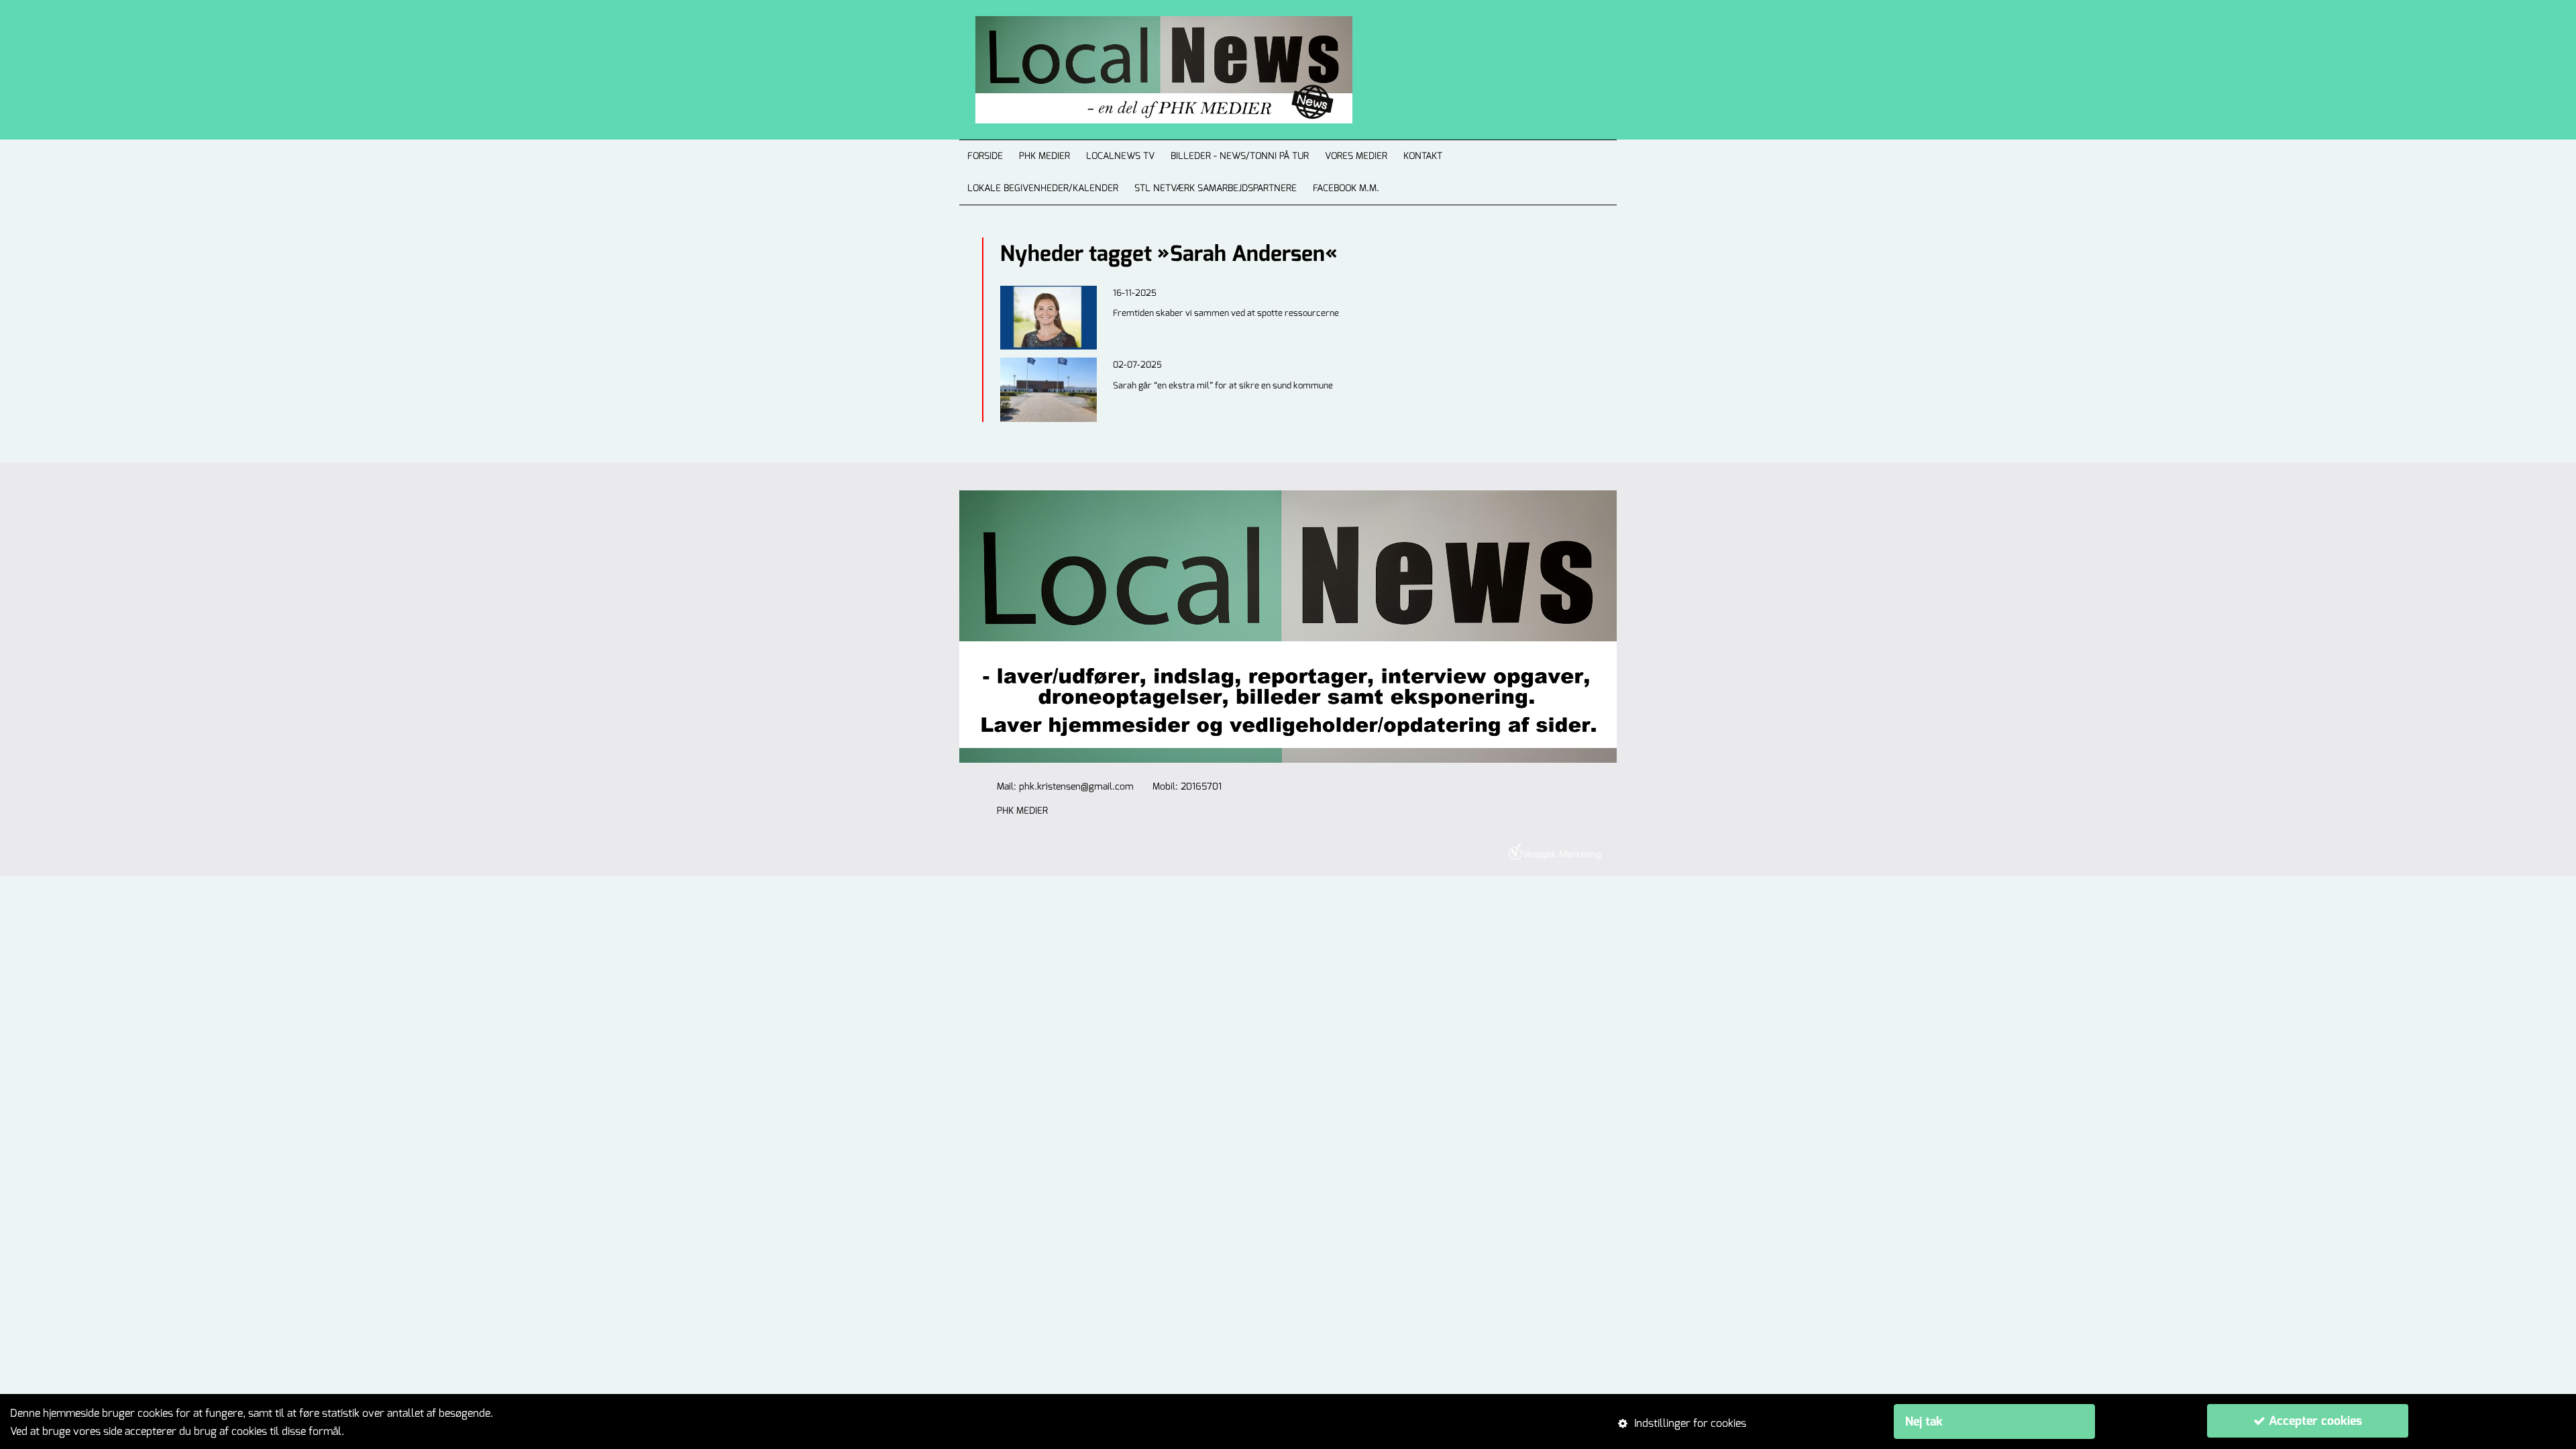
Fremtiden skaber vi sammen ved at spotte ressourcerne (1226, 313)
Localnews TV (1120, 156)
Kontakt (1423, 156)
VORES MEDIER (1356, 156)
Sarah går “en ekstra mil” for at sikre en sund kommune (1223, 385)
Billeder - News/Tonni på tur (1240, 156)
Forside (985, 156)
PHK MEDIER (1044, 156)
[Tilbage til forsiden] (1148, 70)
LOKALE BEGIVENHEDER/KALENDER (1043, 188)
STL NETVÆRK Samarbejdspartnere (1216, 188)
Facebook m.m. (1346, 188)
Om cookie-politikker (396, 1431)
